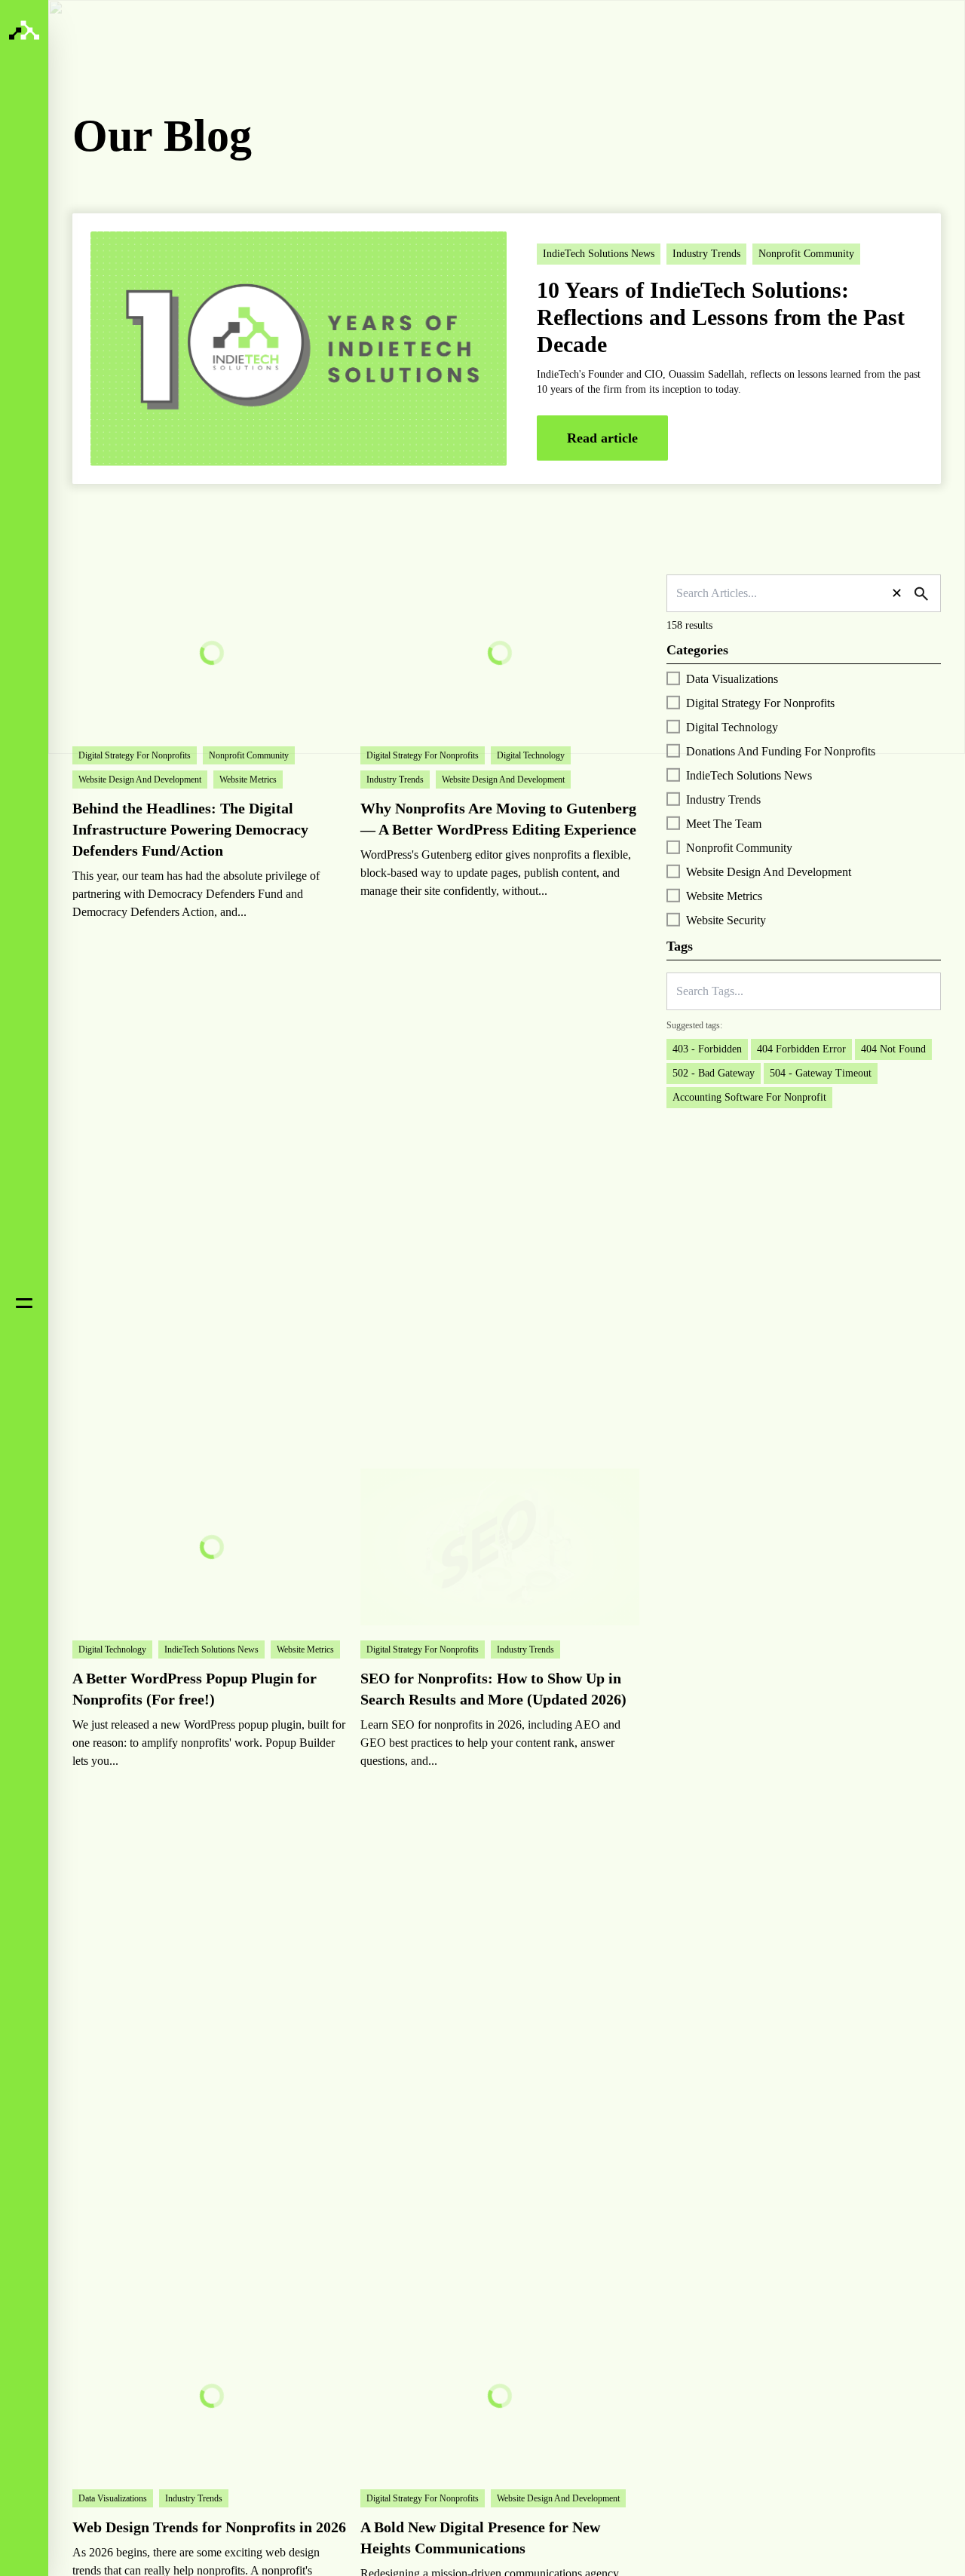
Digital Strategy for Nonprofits (760, 703)
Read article (602, 438)
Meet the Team (724, 824)
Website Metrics (724, 896)
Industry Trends (723, 799)
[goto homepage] (24, 30)
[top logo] (166, 46)
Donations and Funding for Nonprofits (781, 751)
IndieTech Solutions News (749, 775)
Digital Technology (732, 727)
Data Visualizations (732, 679)
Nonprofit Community (739, 848)
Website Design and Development (769, 872)
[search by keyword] (921, 594)
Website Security (726, 920)
